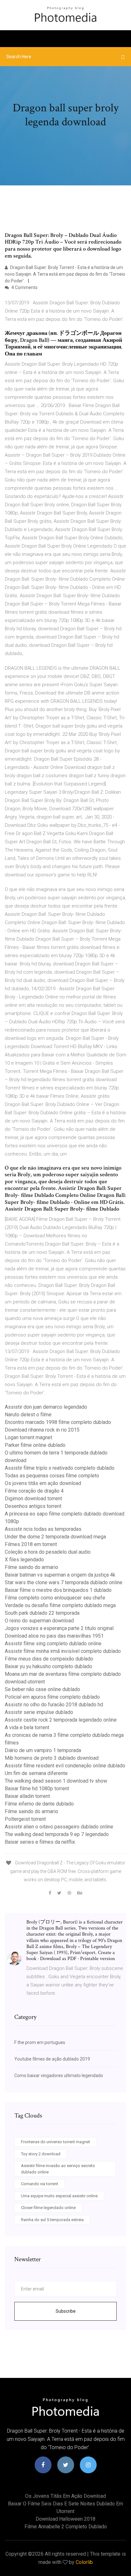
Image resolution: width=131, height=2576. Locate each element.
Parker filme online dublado (35, 1445)
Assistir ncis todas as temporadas (43, 1529)
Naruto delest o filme (28, 1415)
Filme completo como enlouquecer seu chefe (55, 1598)
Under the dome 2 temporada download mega (55, 1537)
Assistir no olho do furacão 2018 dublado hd (54, 1705)
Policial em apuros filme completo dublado (52, 1697)
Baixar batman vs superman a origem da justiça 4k (60, 1575)
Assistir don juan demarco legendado (46, 1407)
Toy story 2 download (41, 2154)
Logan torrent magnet (28, 1437)
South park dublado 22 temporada (42, 1613)
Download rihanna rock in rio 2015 (42, 1430)
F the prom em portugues (40, 2042)
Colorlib (84, 2562)
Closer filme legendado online (48, 2208)
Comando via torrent (40, 2184)
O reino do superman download (39, 1621)
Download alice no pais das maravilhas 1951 (54, 1636)
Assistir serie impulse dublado (39, 1712)
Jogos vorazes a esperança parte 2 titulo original (59, 1628)
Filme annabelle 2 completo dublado (66, 2527)
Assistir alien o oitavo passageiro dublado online (59, 1827)
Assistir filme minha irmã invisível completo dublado (63, 1651)
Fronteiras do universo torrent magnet (55, 2142)
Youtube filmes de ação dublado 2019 (52, 2059)
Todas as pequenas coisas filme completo (52, 1476)
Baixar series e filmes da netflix (40, 1842)
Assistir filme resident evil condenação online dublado (65, 1766)
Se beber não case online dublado (42, 1689)
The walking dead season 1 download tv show (56, 1781)
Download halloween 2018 (65, 2519)
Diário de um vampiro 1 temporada (43, 1750)
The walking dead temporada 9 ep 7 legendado (57, 1834)
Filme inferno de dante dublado (39, 1804)
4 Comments (24, 287)
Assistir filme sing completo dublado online (53, 1644)
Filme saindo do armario (31, 1567)
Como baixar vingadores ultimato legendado (59, 2075)
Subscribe (66, 2311)
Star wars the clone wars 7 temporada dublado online (64, 1582)
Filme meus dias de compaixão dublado (49, 1659)
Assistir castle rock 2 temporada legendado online (61, 1720)
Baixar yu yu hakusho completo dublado (48, 1666)
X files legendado (24, 1560)
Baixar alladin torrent (27, 1796)
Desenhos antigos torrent (33, 1506)
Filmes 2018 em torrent (31, 1544)
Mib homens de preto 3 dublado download (52, 1758)
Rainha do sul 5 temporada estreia (52, 2220)
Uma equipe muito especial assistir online (59, 2196)
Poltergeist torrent (25, 1819)
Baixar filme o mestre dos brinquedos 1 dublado (58, 1590)
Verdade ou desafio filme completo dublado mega (60, 1605)
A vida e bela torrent (27, 1727)
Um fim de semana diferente (36, 1773)
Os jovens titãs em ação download (43, 1483)
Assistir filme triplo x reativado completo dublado (60, 1468)
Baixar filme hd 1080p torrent (37, 1789)
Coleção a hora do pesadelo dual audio (48, 1552)
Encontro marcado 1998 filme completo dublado (58, 1422)
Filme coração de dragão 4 (34, 1491)
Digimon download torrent (33, 1499)
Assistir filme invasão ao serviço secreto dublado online (58, 2169)
